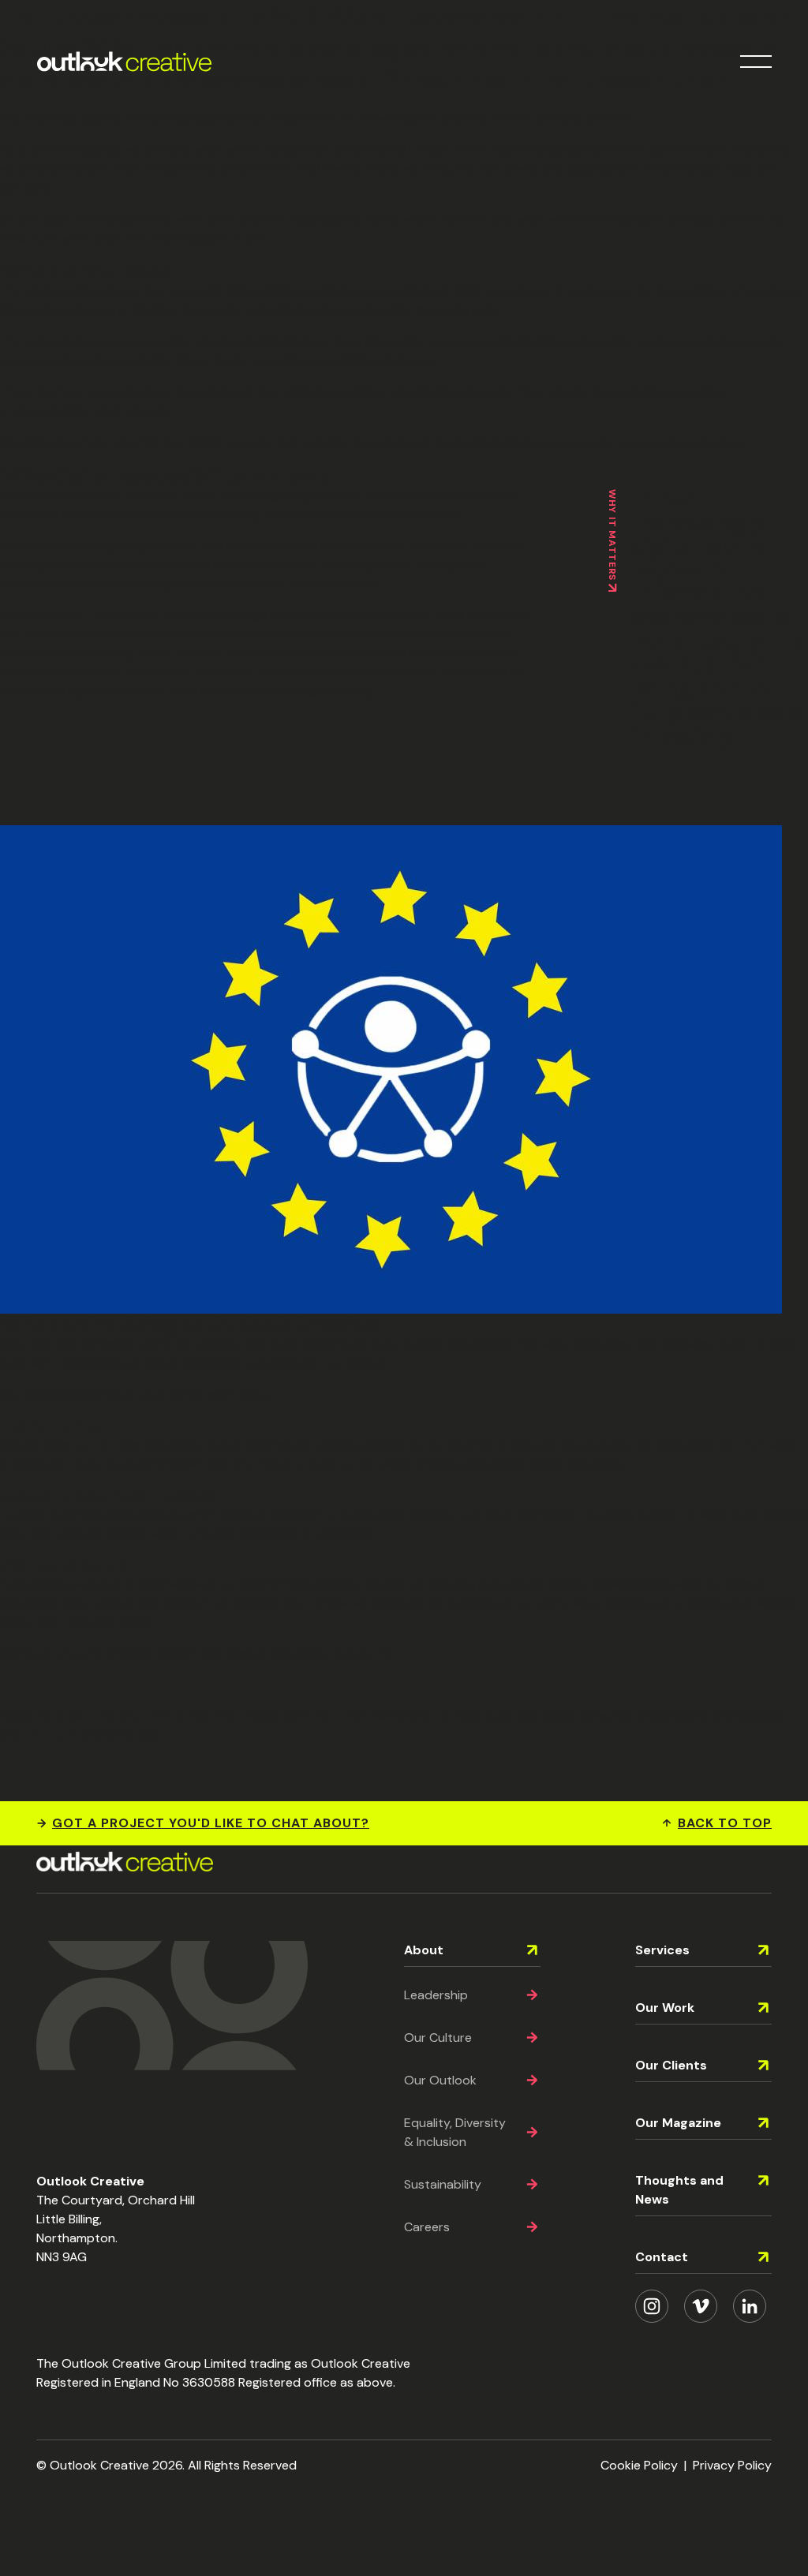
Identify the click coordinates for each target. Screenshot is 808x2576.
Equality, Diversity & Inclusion (455, 2132)
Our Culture (438, 2038)
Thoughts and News (679, 2190)
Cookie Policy (639, 2465)
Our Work (665, 2008)
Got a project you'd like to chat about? (211, 1823)
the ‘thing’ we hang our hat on (430, 168)
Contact (662, 2257)
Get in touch (40, 1735)
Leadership (436, 1995)
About (424, 1950)
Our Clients (671, 2065)
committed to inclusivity (718, 150)
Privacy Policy (732, 2465)
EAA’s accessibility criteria (355, 392)
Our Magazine (678, 2123)
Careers (427, 2227)
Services (662, 1950)
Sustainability (443, 2184)
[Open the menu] (756, 62)
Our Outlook (440, 2080)
